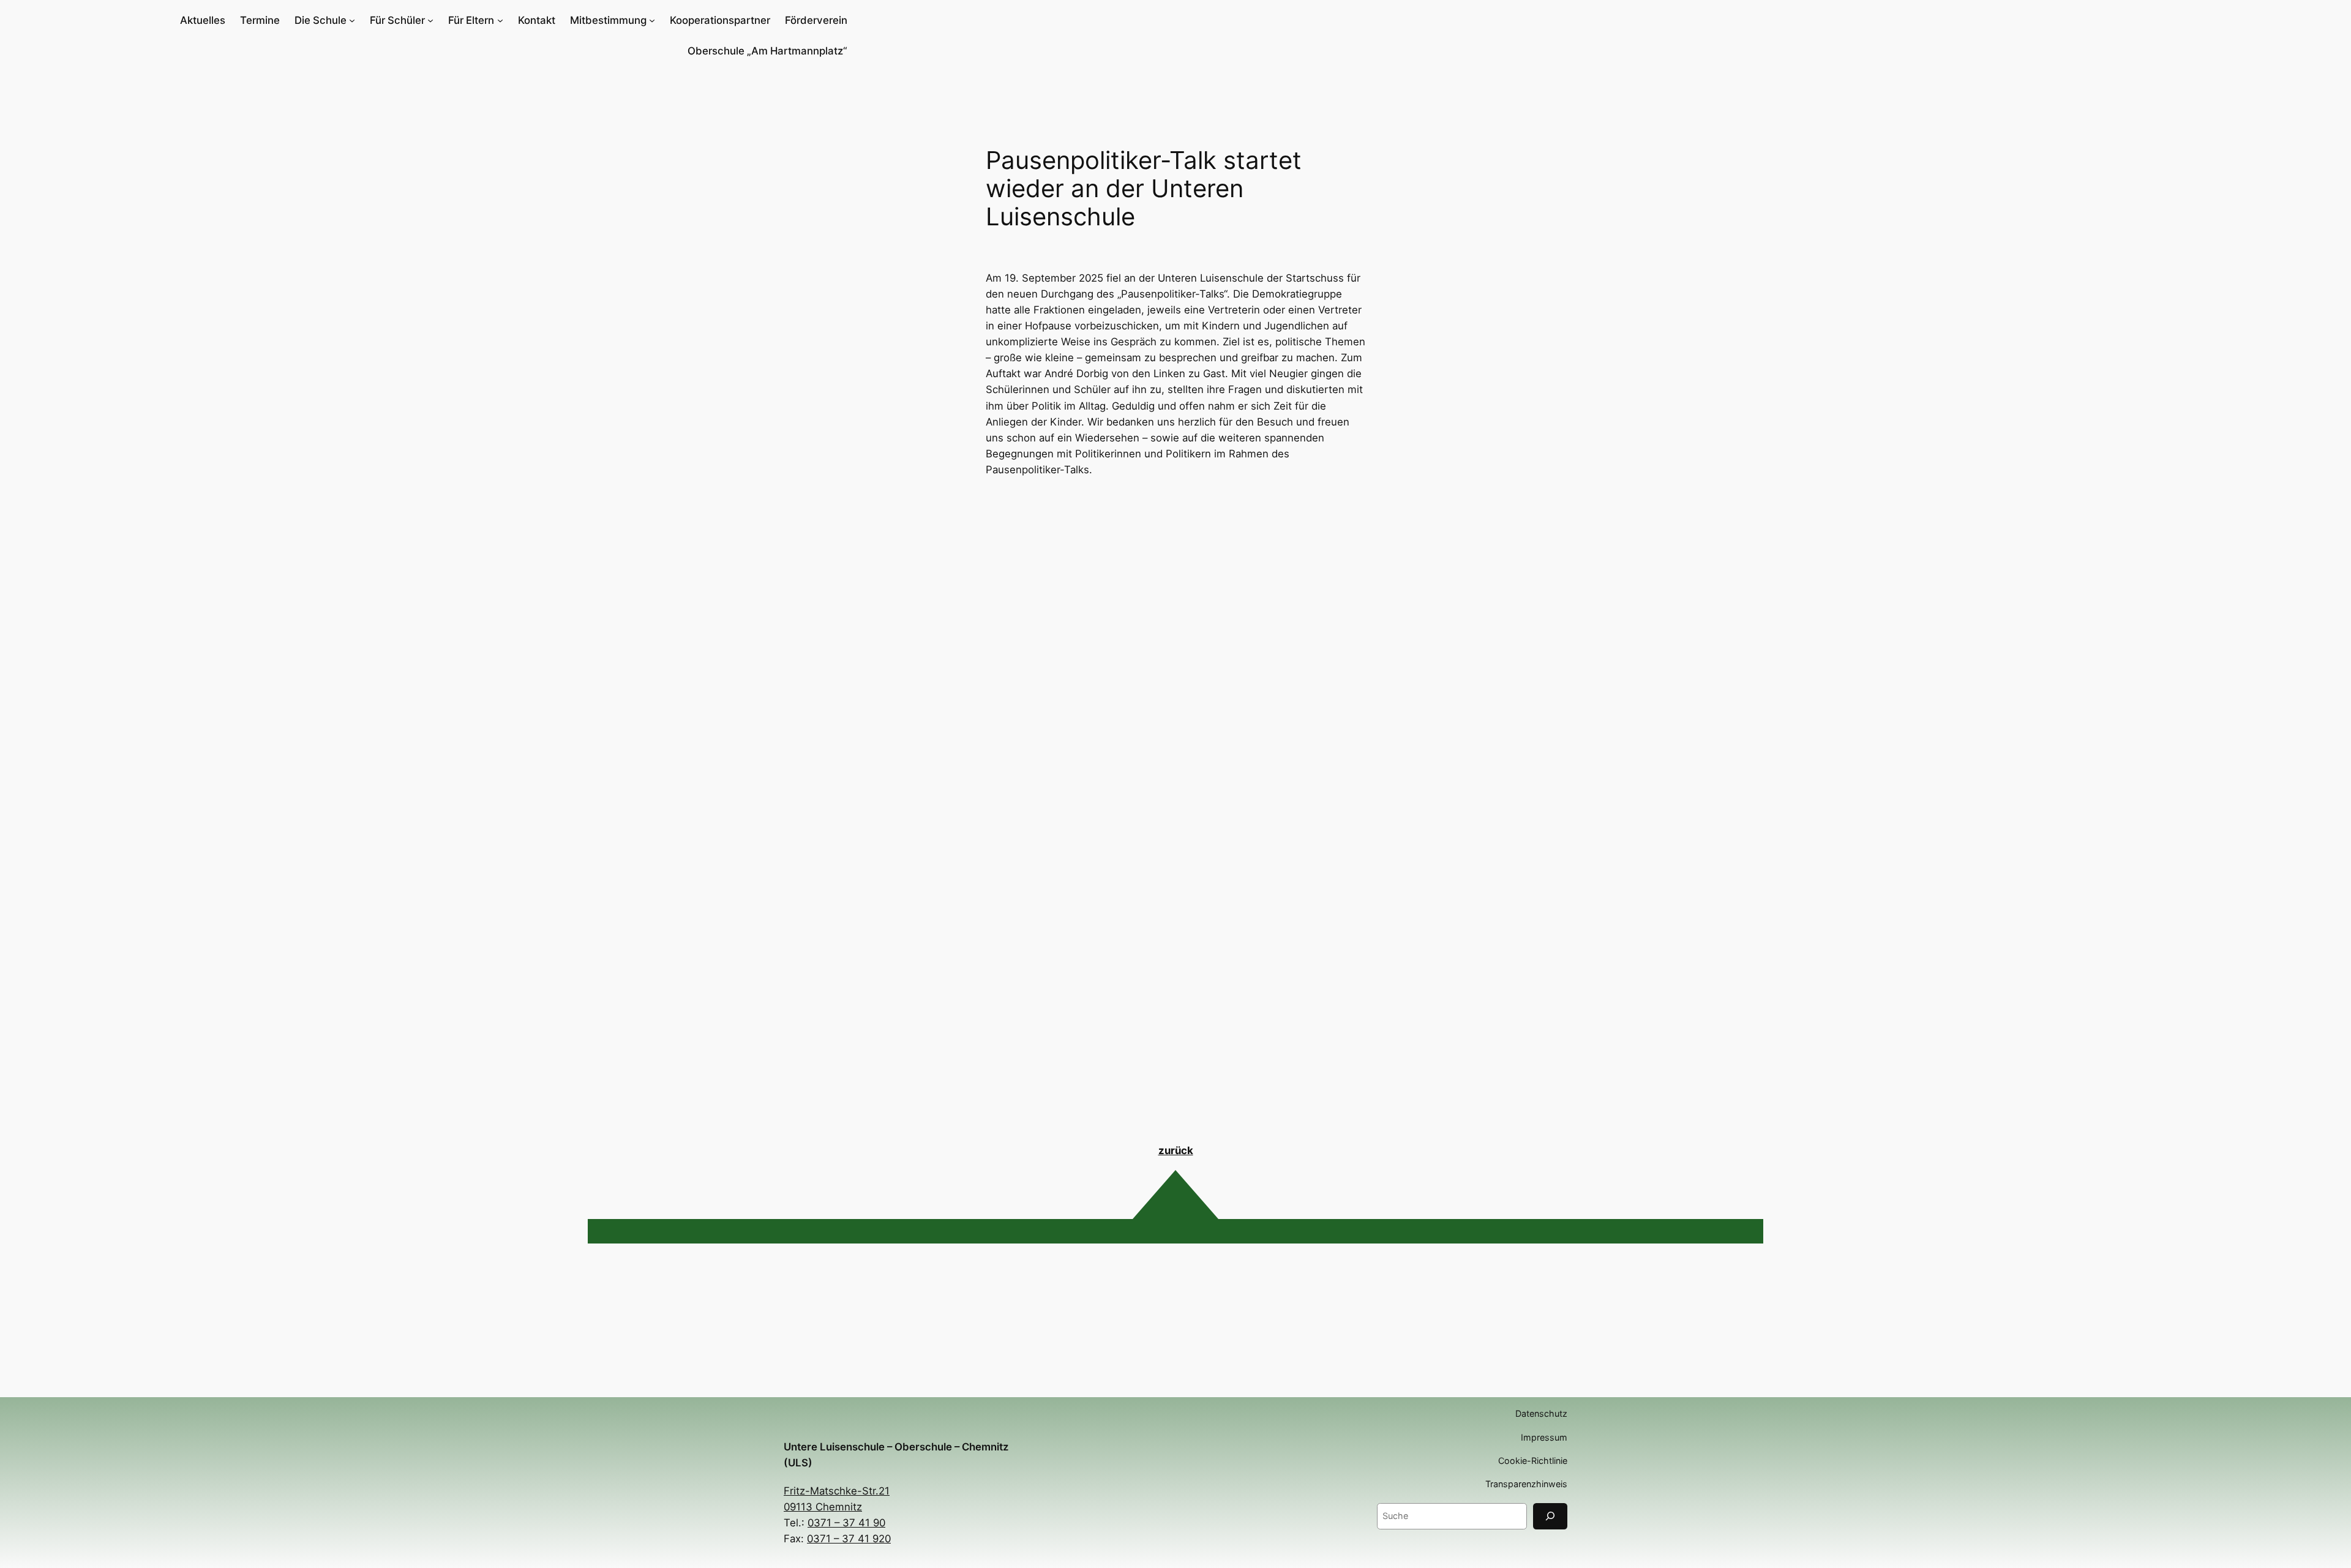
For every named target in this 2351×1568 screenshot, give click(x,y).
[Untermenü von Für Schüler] (430, 20)
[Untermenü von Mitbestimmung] (652, 20)
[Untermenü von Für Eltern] (500, 20)
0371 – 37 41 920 (849, 1539)
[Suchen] (1550, 1516)
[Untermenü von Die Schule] (352, 20)
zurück (1176, 1150)
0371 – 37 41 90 (846, 1523)
